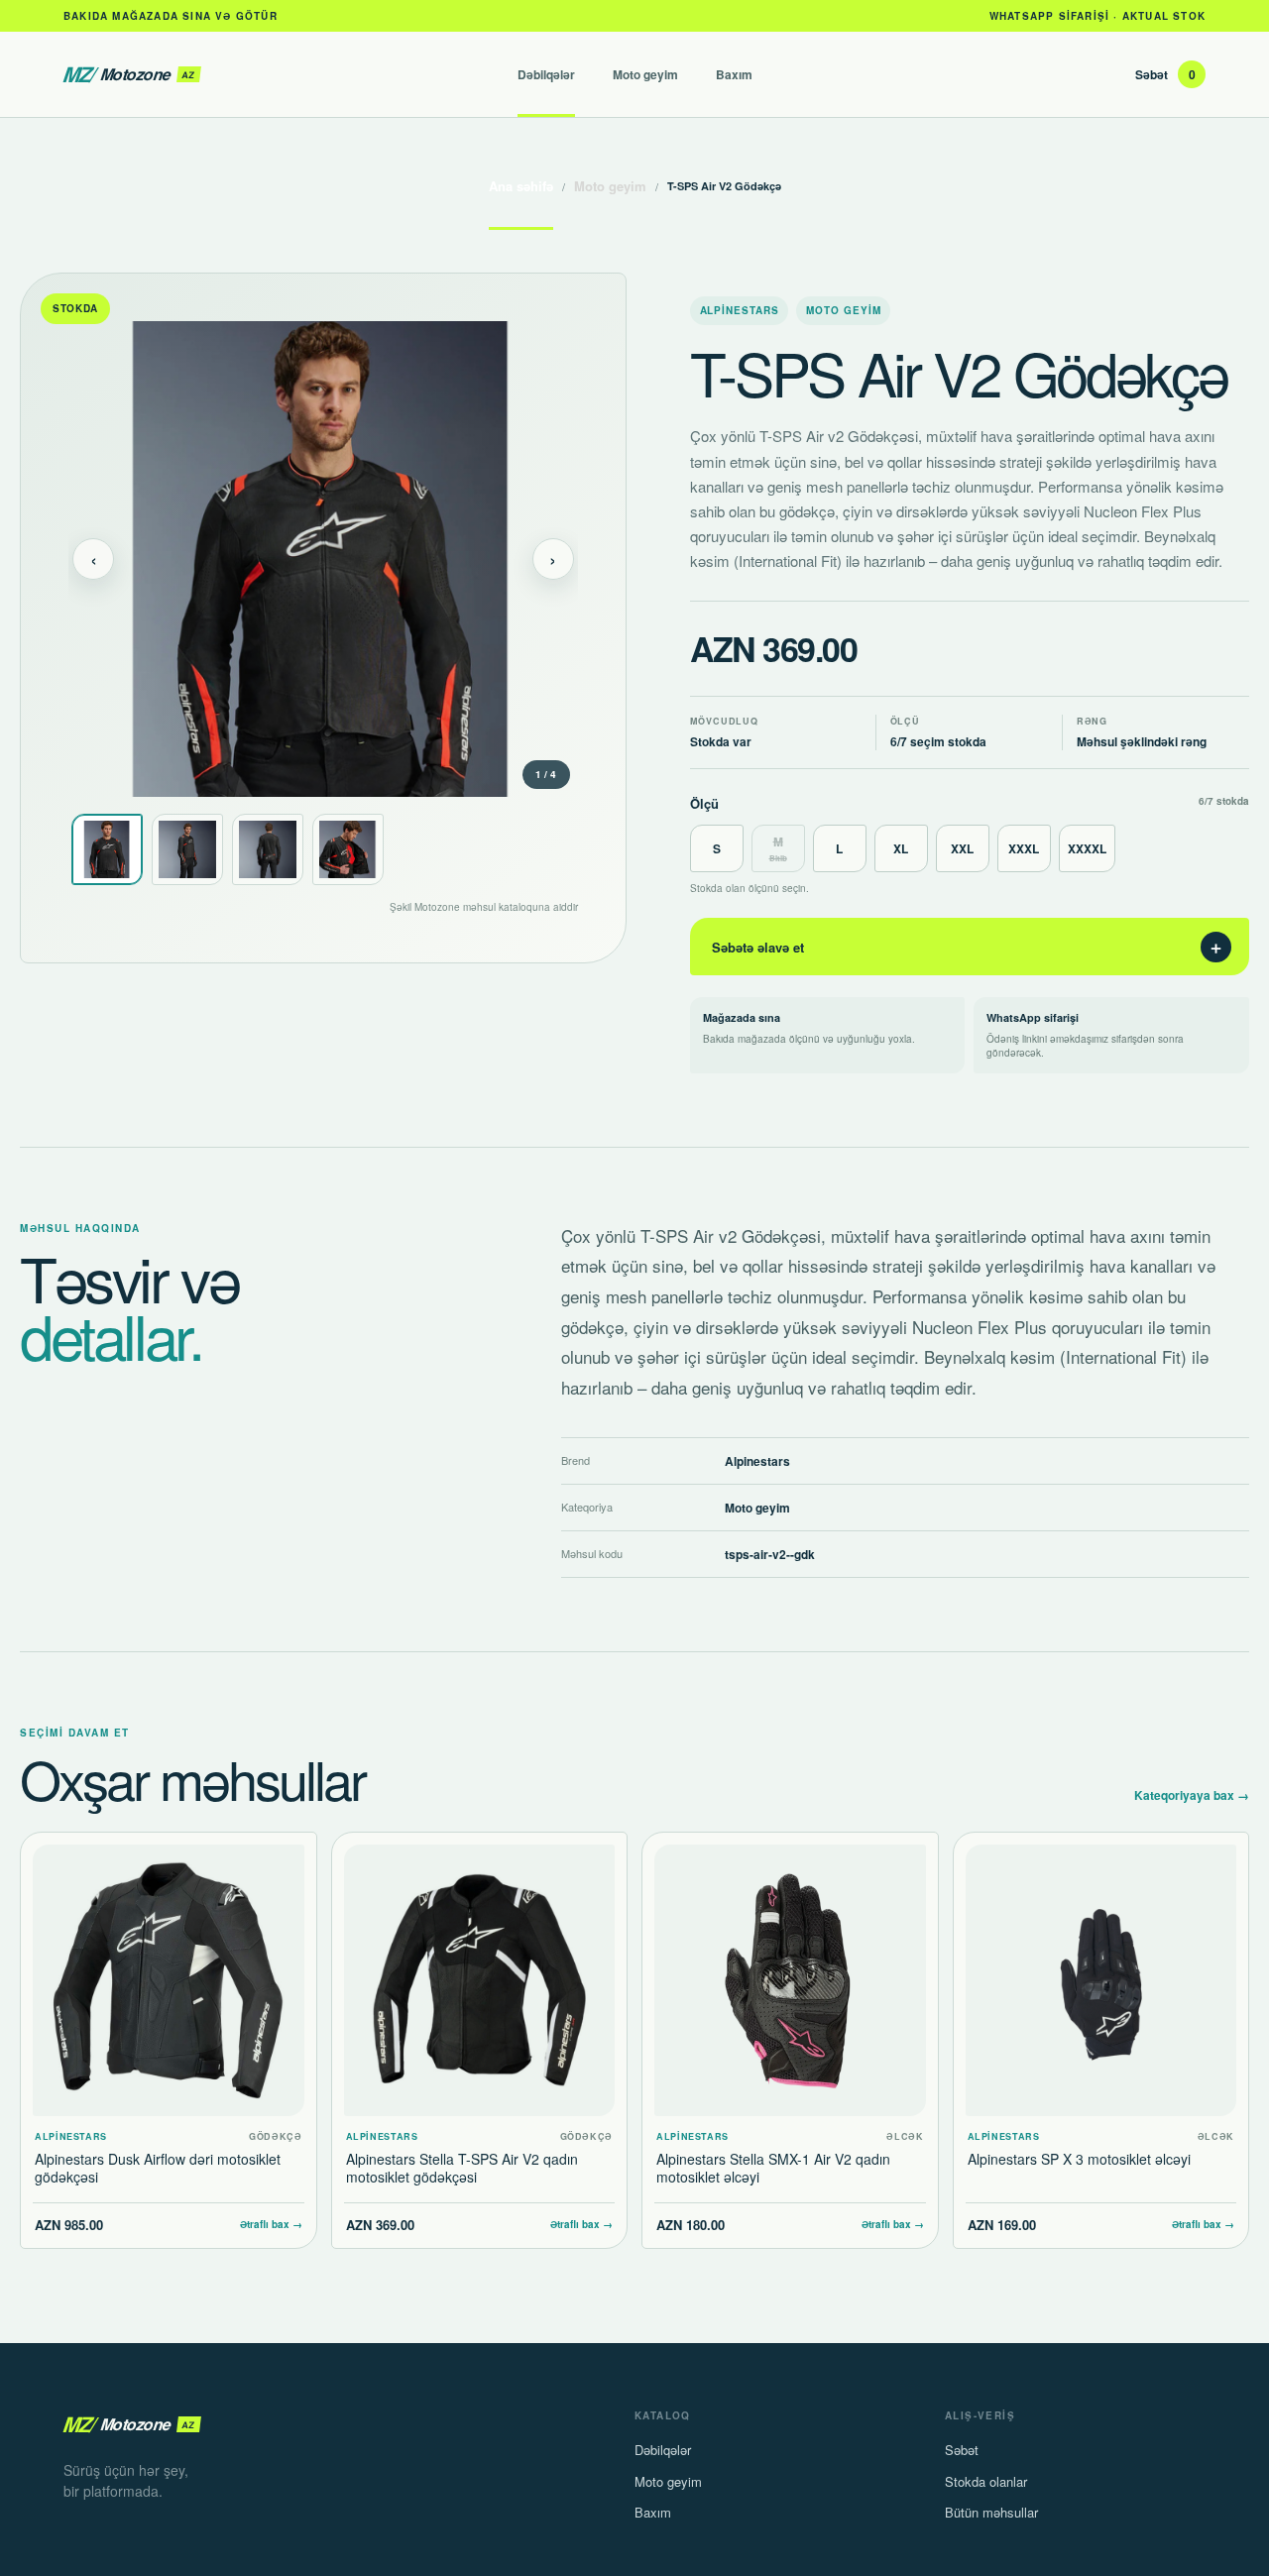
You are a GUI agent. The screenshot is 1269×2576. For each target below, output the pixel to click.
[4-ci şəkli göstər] (348, 849)
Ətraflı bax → (271, 2224)
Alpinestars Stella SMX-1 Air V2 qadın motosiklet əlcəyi (773, 2168)
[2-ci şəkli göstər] (187, 849)
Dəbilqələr (546, 74)
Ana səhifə (521, 186)
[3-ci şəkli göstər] (268, 849)
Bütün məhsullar (991, 2512)
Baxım (734, 74)
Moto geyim (645, 74)
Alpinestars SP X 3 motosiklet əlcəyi (1079, 2159)
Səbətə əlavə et (968, 947)
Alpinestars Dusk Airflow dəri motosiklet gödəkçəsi (158, 2168)
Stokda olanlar (986, 2481)
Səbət (1165, 74)
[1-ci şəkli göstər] (107, 849)
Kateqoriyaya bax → (1192, 1795)
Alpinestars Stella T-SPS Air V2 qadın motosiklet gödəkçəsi (462, 2168)
